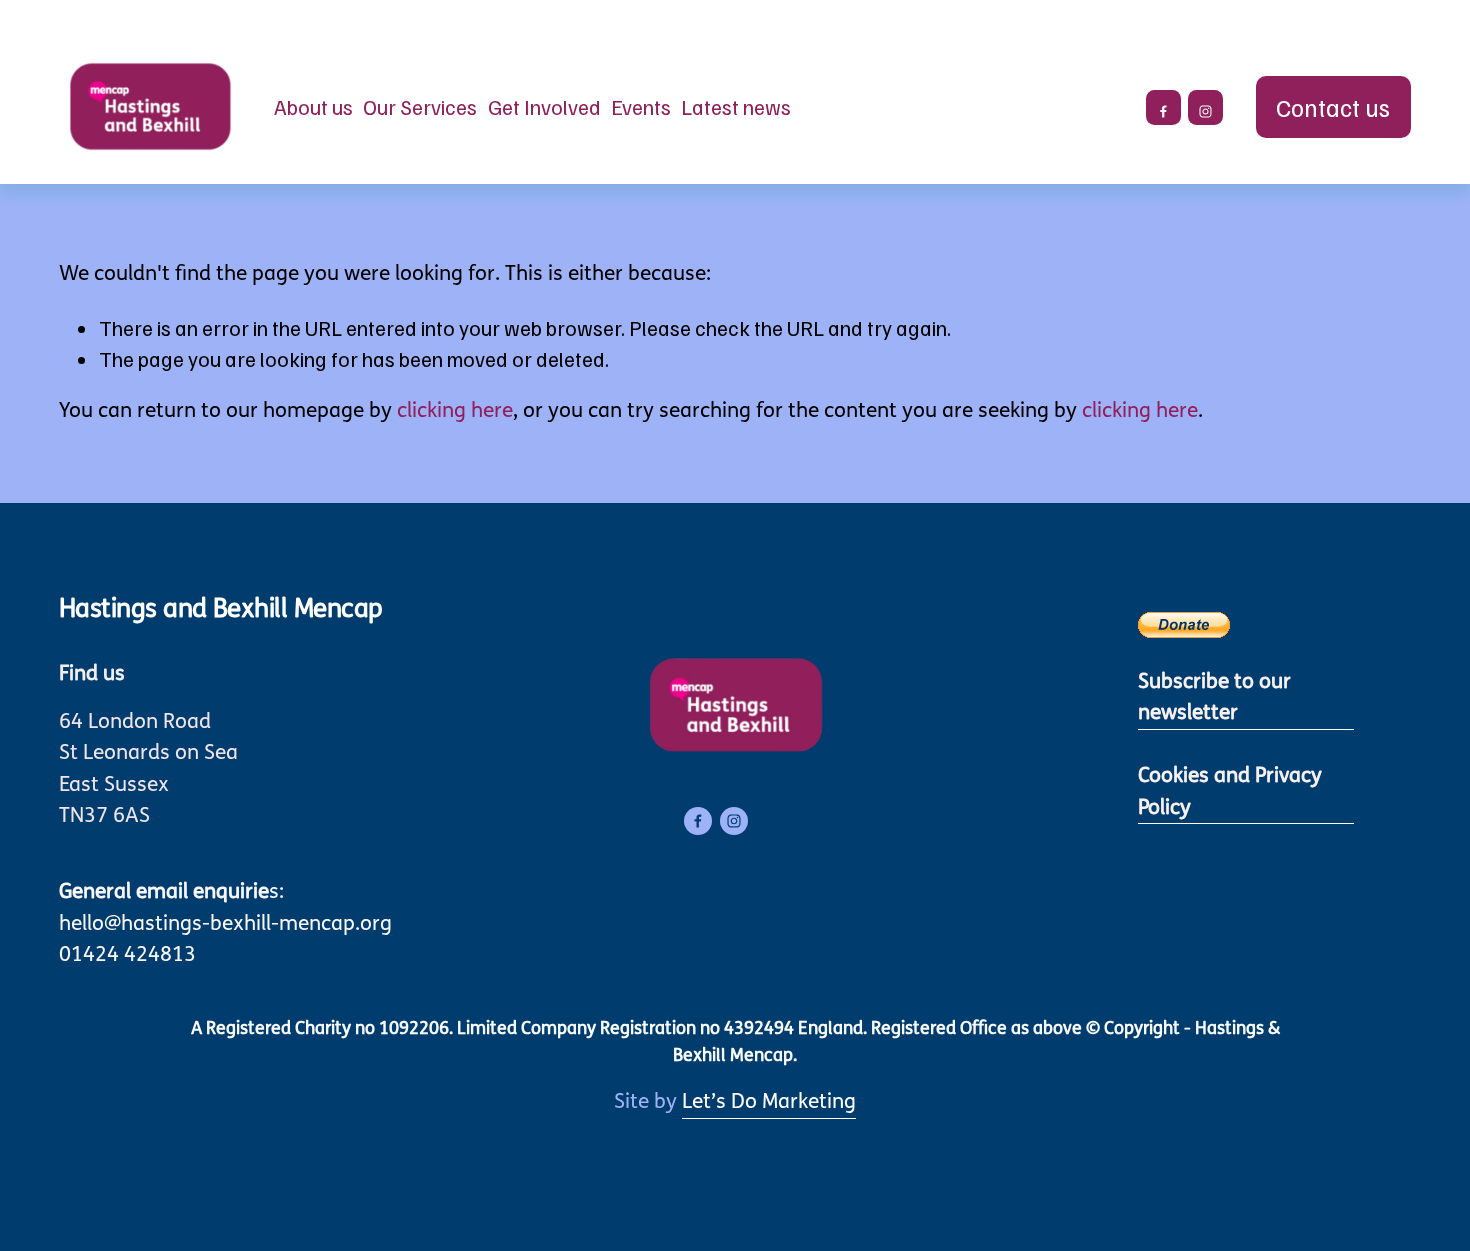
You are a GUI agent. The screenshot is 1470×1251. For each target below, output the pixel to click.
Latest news (736, 106)
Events (641, 106)
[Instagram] (1205, 107)
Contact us (1333, 107)
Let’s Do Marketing (769, 1102)
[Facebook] (1163, 107)
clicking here (455, 411)
